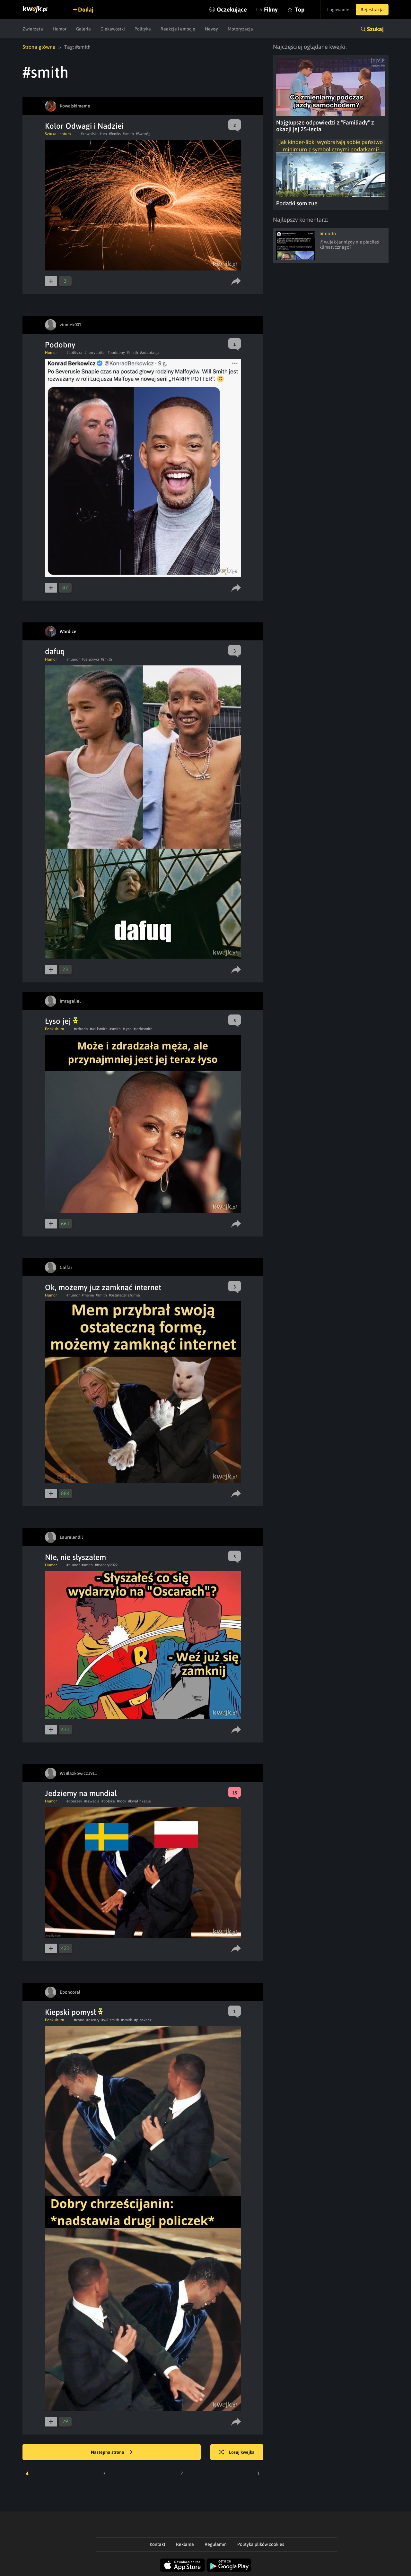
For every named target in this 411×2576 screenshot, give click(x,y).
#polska (108, 1801)
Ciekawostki (113, 29)
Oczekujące (232, 9)
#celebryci (90, 659)
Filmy (271, 9)
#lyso (127, 1029)
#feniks (115, 134)
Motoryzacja (240, 29)
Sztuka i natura (58, 134)
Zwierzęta (33, 29)
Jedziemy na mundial (81, 1793)
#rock (122, 1801)
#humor (73, 659)
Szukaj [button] (375, 29)
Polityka (143, 29)
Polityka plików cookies (261, 2544)
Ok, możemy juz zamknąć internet (103, 1287)
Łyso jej (59, 1021)
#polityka (74, 353)
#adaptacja (150, 353)
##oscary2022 (106, 1565)
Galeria (83, 29)
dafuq (55, 651)
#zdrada (81, 1029)
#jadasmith (143, 1029)
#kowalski (89, 134)
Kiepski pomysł (71, 2012)
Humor (60, 29)
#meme (88, 1295)
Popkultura (55, 1029)
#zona (79, 2020)
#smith (128, 134)
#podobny (116, 353)
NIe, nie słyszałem (75, 1557)
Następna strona (108, 2452)
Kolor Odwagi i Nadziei (84, 126)
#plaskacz (143, 2020)
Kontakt (157, 2544)
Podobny (60, 345)
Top (300, 9)
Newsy (211, 29)
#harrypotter (95, 353)
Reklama (185, 2544)
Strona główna (39, 47)
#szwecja (92, 1801)
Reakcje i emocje (178, 29)
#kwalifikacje (139, 1801)
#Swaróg (143, 134)
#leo (103, 134)
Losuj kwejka (242, 2452)
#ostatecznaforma (124, 1295)
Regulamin (216, 2544)
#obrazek (74, 1801)
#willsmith (99, 1029)
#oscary (93, 2020)
